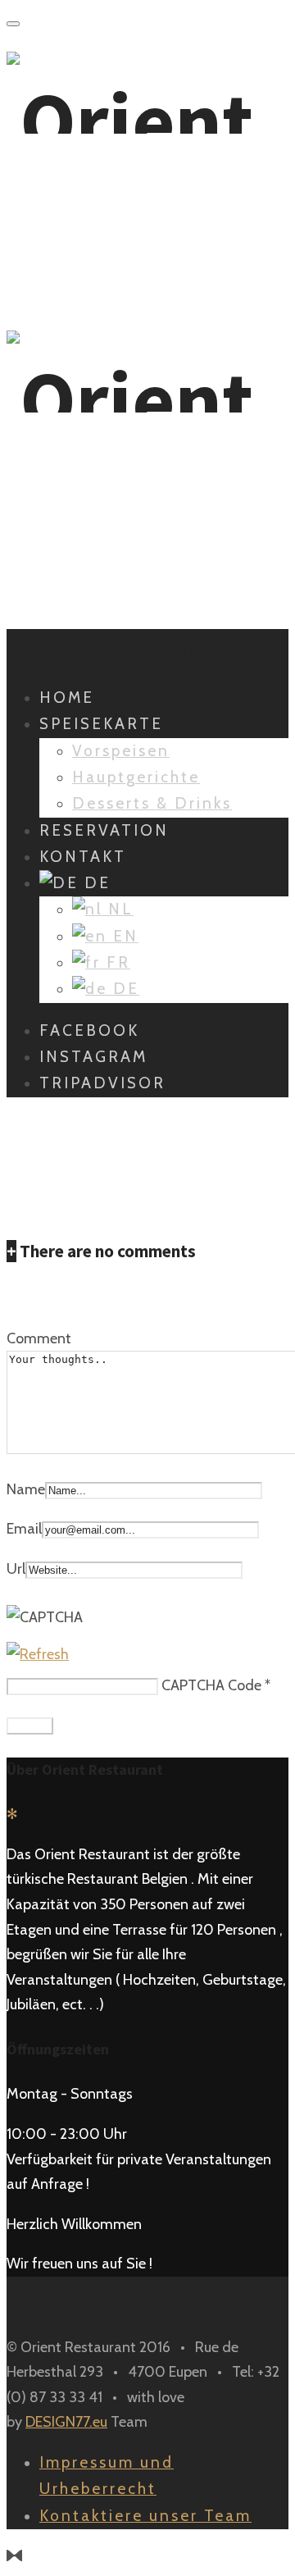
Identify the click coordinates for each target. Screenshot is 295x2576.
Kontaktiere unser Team (145, 2516)
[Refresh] (38, 1654)
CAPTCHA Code (211, 1685)
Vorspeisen (121, 751)
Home (67, 698)
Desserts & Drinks (152, 803)
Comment (39, 1338)
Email (24, 1529)
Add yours (39, 1296)
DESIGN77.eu (66, 2422)
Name (26, 1489)
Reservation (104, 830)
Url (16, 1569)
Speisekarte (101, 724)
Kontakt (83, 857)
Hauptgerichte (136, 777)
